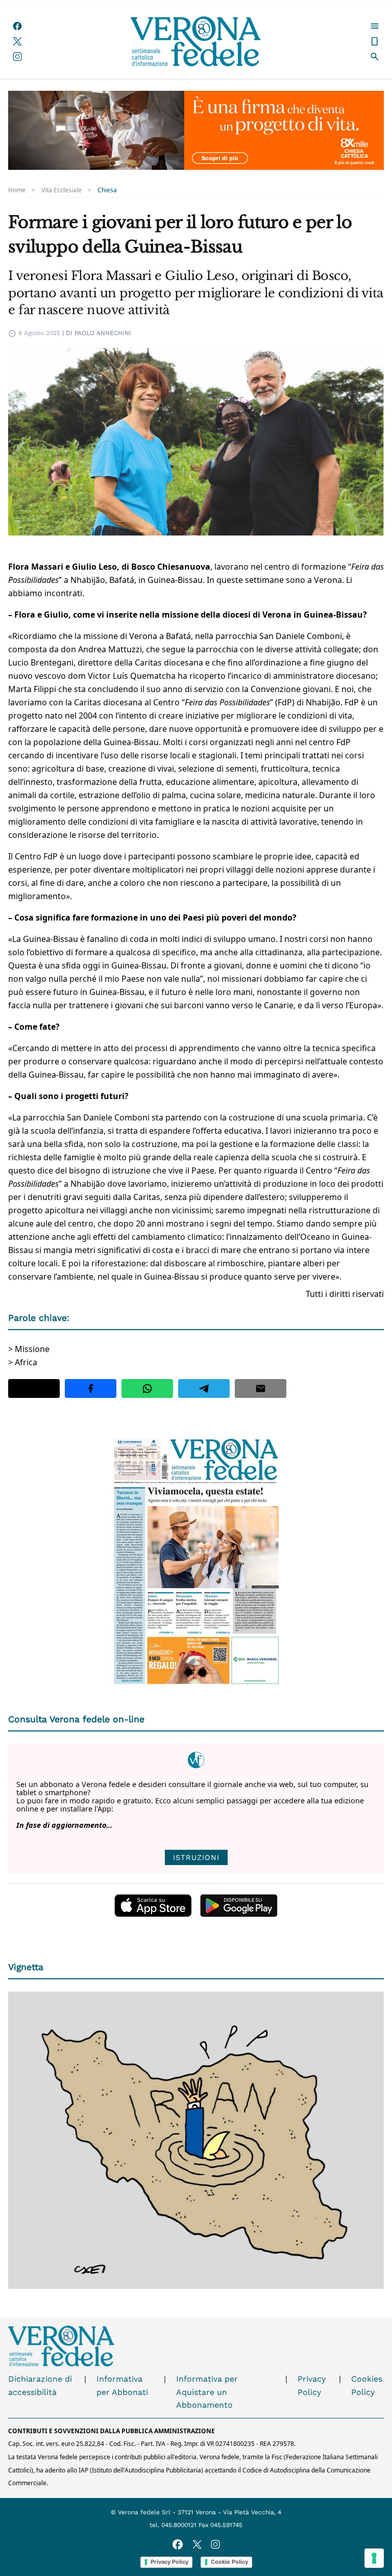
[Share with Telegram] (204, 1388)
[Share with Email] (261, 1388)
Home (17, 190)
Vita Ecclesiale (62, 190)
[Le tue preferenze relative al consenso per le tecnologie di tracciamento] (374, 2558)
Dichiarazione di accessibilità (40, 2386)
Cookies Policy (367, 2386)
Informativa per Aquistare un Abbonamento (207, 2392)
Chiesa (107, 190)
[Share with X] (34, 1388)
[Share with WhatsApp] (147, 1388)
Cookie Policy (229, 2562)
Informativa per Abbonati (122, 2386)
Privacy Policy (312, 2386)
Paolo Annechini (103, 333)
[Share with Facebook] (91, 1388)
